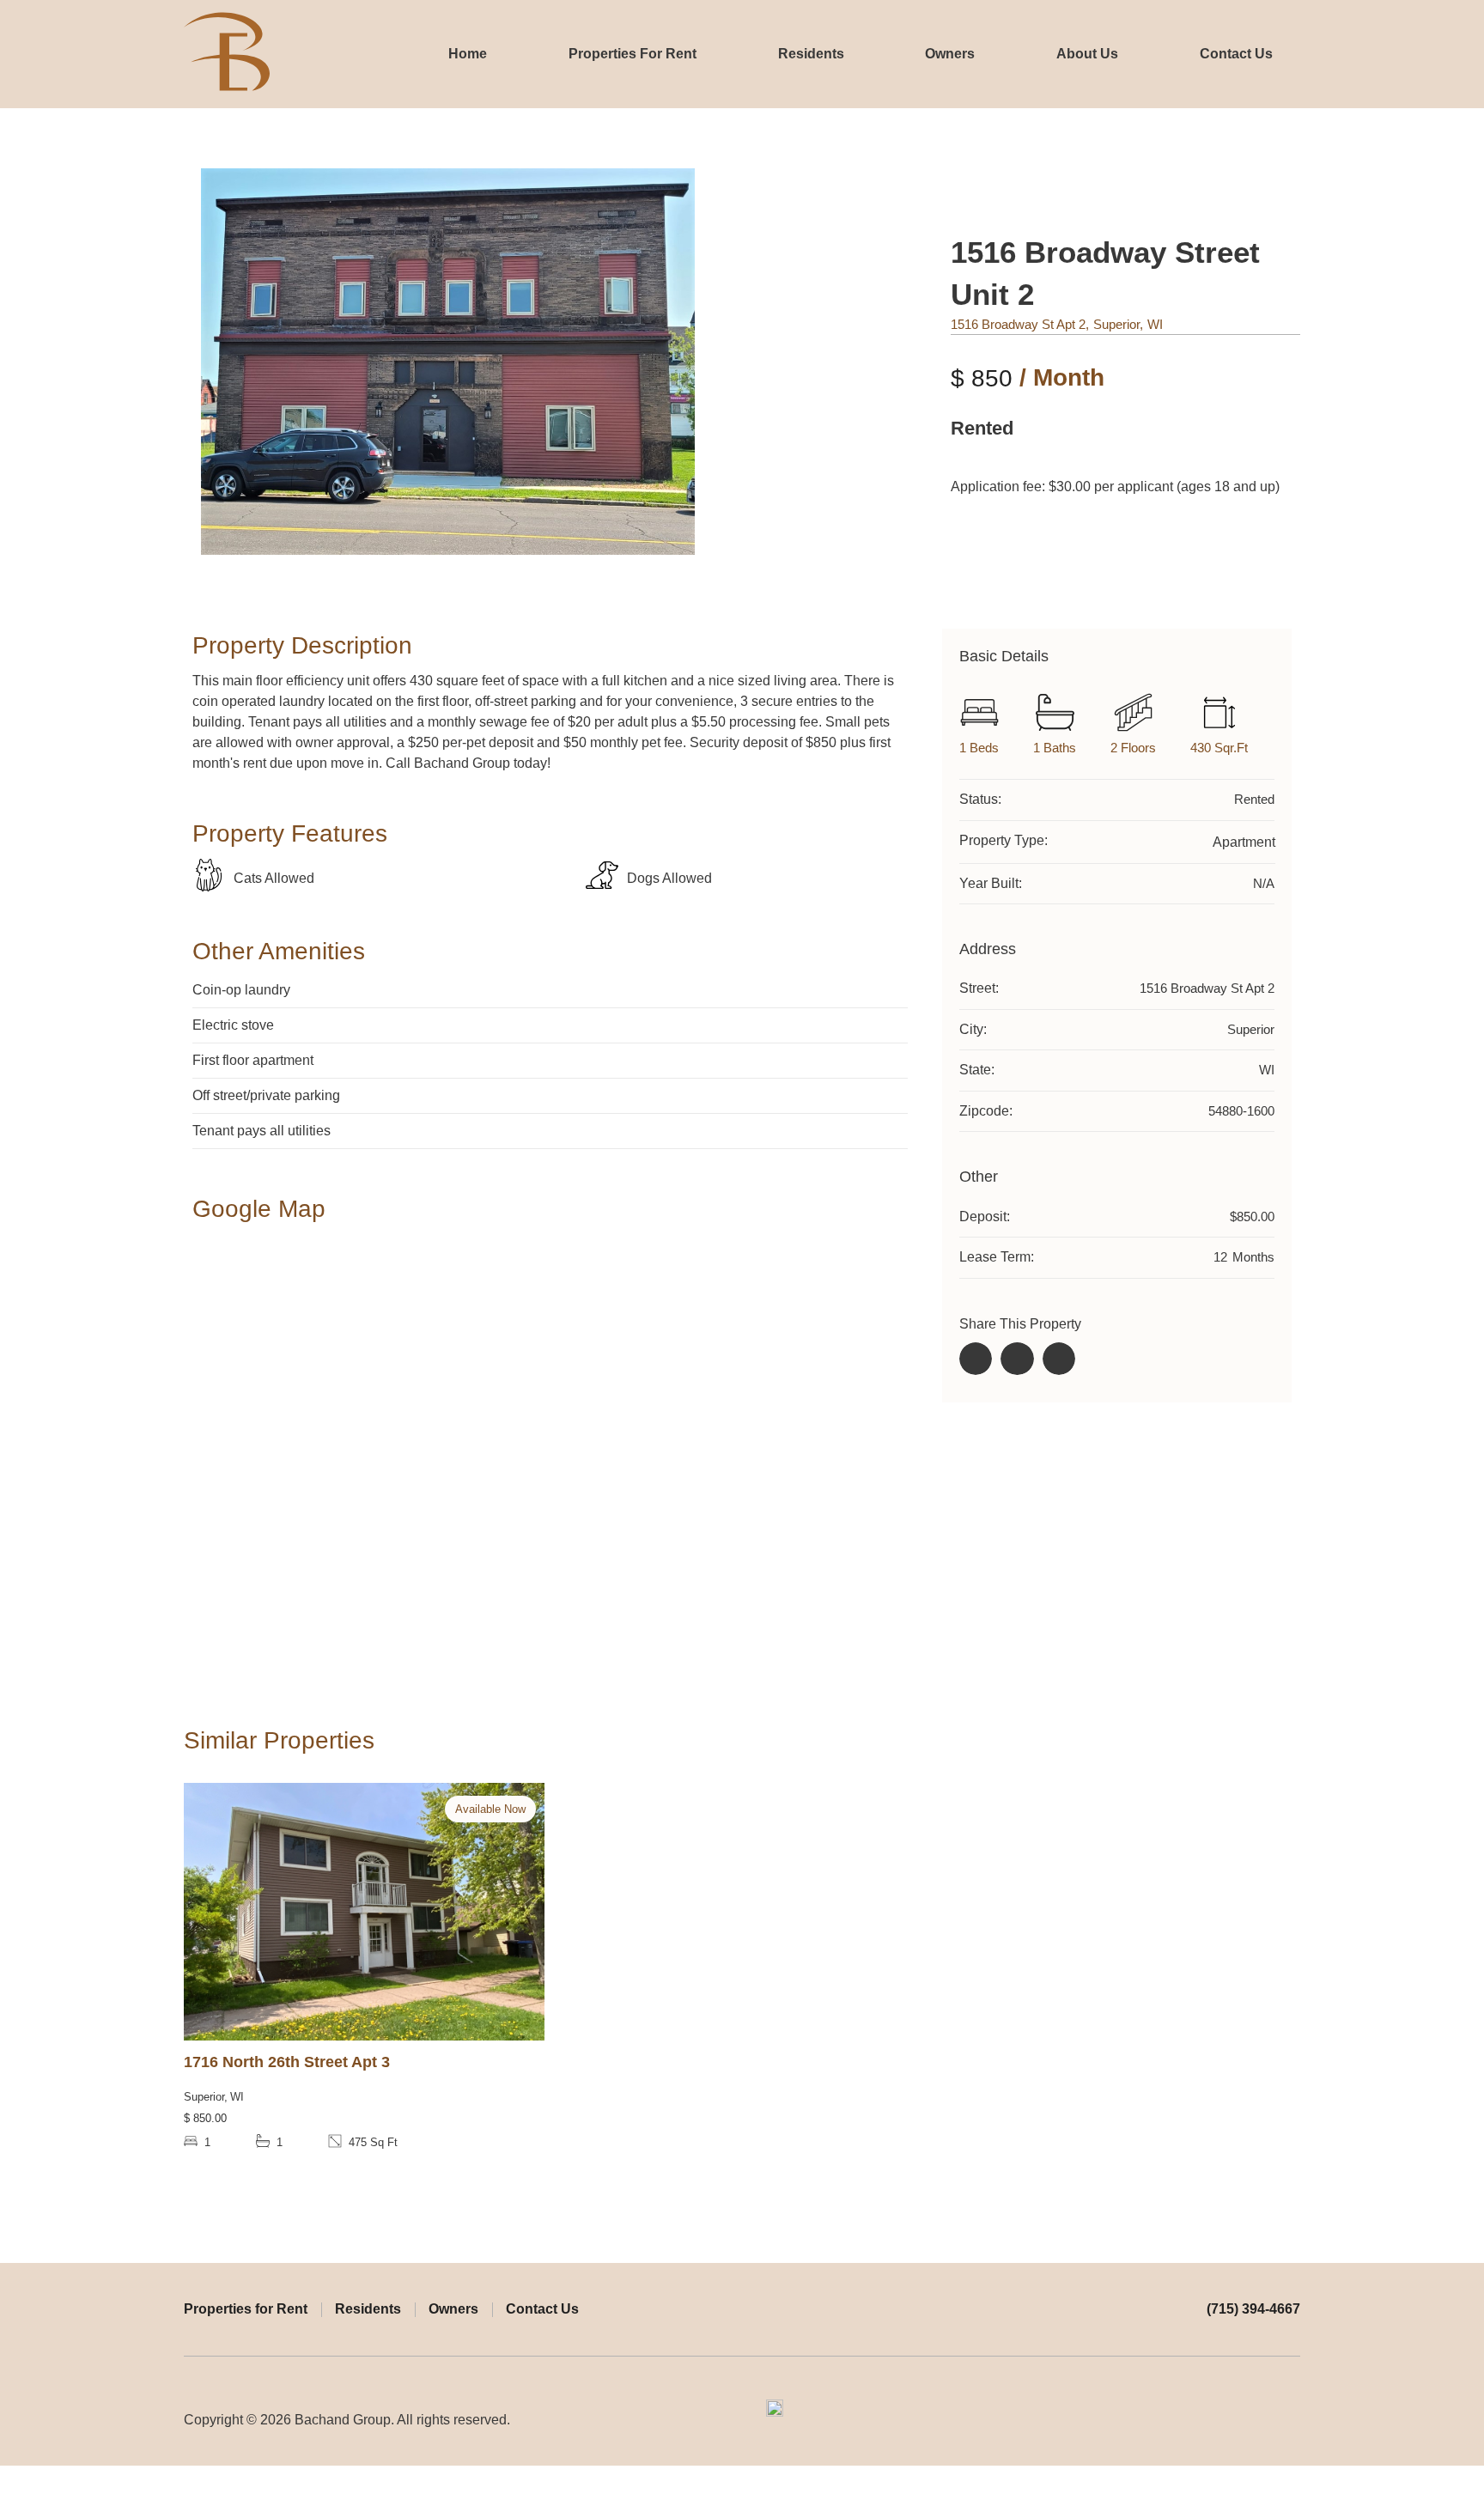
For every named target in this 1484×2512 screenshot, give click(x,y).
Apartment (1244, 842)
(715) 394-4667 (1253, 2309)
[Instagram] (1292, 2420)
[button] (976, 1359)
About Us (1087, 54)
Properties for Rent (246, 2309)
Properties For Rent (633, 54)
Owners (950, 54)
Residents (811, 54)
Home (468, 54)
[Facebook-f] (1260, 2420)
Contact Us (1236, 54)
